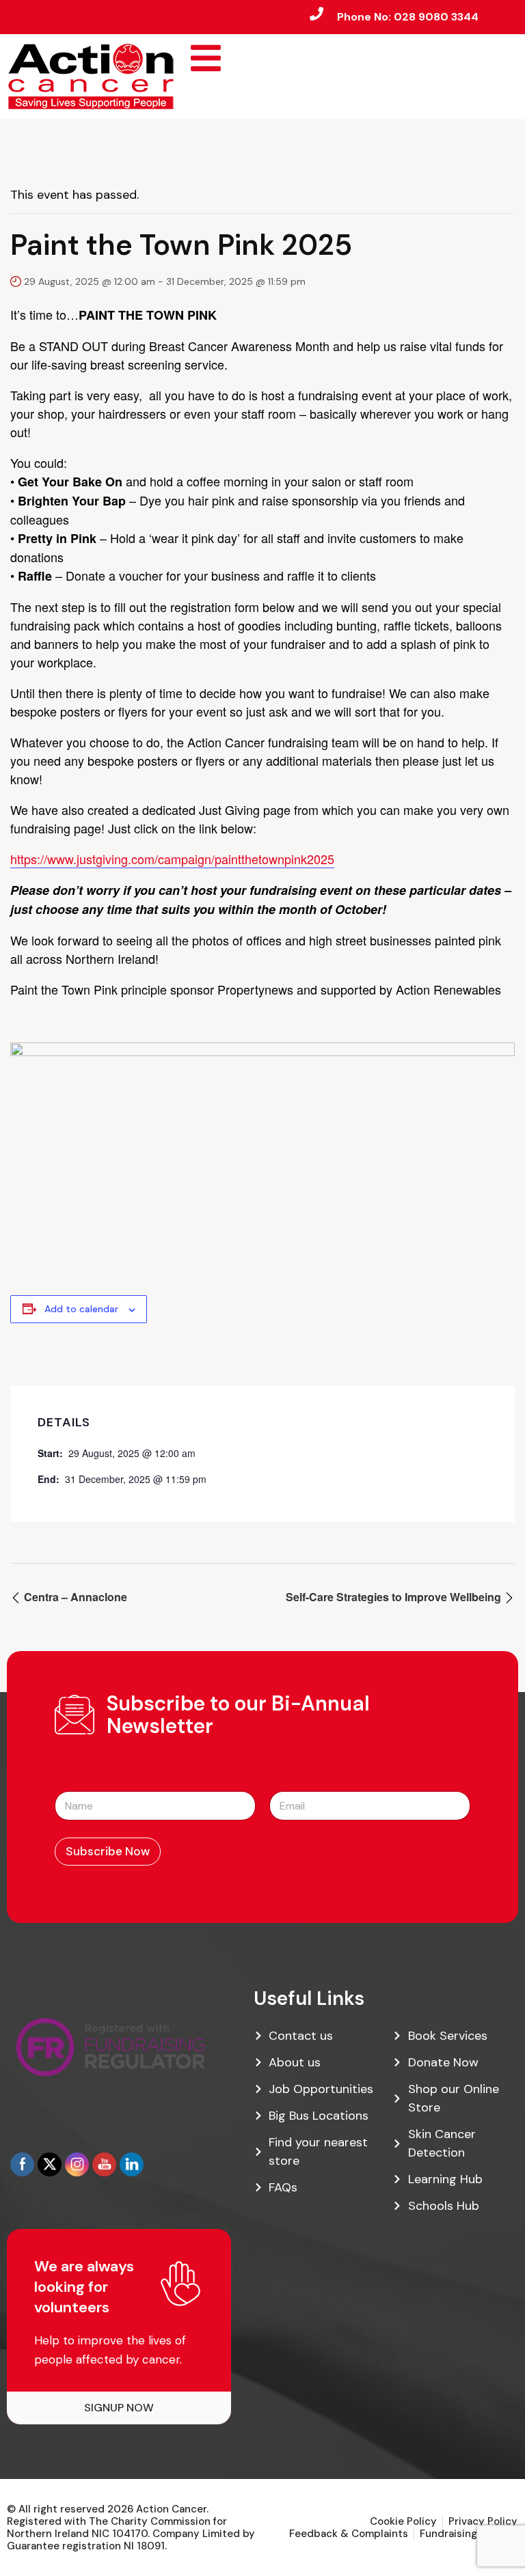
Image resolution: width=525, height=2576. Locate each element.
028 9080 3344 (436, 17)
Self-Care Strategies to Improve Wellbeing (395, 1597)
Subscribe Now (108, 1851)
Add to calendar (81, 1309)
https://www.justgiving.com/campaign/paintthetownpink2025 (172, 859)
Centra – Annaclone (74, 1597)
